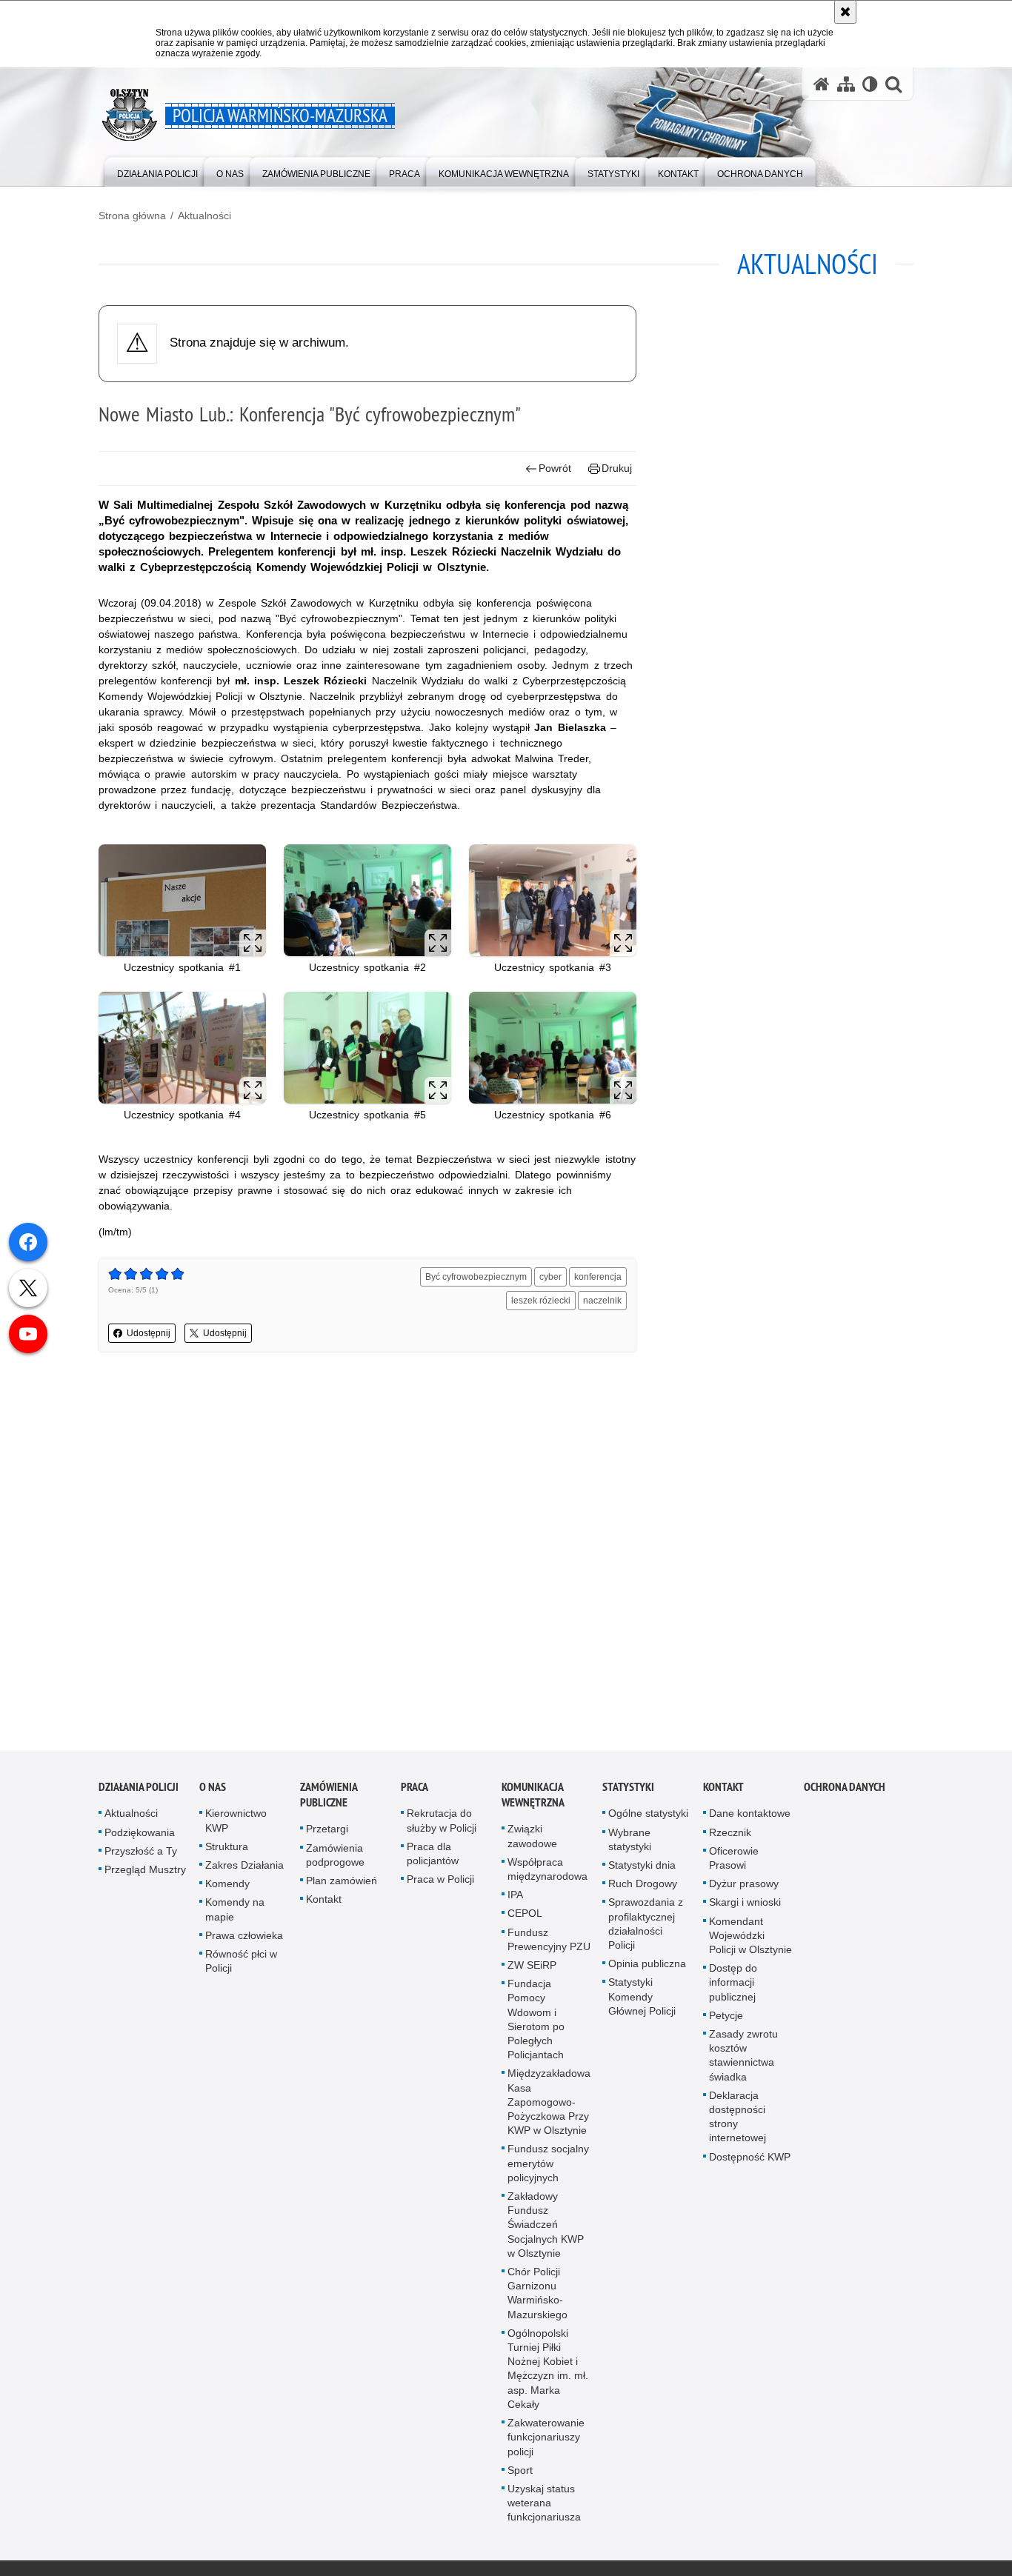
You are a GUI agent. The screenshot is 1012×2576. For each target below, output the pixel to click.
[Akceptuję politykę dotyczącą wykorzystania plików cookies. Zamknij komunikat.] (845, 12)
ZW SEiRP (532, 1968)
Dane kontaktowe (750, 1817)
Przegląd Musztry (145, 1872)
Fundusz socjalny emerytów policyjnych (548, 2166)
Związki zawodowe (532, 1839)
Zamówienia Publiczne (329, 1798)
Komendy (227, 1887)
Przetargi (327, 1832)
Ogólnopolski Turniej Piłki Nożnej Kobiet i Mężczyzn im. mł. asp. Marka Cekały (548, 2372)
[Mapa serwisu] (846, 84)
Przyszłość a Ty (141, 1854)
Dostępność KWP (750, 2160)
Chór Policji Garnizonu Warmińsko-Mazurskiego (537, 2296)
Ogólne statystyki (648, 1817)
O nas (213, 1791)
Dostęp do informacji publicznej (733, 1986)
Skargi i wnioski (745, 1906)
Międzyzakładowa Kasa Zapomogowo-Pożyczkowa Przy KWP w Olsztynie (549, 2105)
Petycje (726, 2018)
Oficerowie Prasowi (734, 1861)
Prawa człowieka (244, 1938)
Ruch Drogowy (643, 1887)
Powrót (555, 468)
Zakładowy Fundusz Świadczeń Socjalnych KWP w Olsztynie (546, 2228)
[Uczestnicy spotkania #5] (367, 1048)
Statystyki (628, 1791)
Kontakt (324, 1903)
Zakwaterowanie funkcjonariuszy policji (546, 2440)
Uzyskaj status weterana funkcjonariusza (544, 2506)
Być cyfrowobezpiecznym (476, 1277)
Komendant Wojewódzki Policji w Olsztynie (750, 1938)
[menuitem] (157, 171)
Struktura (227, 1849)
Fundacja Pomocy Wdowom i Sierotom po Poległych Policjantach (536, 2023)
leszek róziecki (541, 1301)
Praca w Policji (440, 1883)
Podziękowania (140, 1835)
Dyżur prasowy (744, 1887)
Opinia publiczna (647, 1967)
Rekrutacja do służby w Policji (442, 1824)
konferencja (598, 1277)
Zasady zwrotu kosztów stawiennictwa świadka (743, 2058)
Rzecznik (730, 1835)
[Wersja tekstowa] (870, 84)
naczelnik (602, 1301)
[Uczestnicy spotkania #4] (182, 1048)
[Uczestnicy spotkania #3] (553, 900)
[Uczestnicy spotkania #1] (182, 900)
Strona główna (132, 216)
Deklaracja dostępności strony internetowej (738, 2120)
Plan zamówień (342, 1883)
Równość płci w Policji (241, 1964)
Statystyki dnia (642, 1868)
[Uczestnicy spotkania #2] (367, 900)
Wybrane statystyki (630, 1842)
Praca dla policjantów (433, 1856)
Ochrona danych (845, 1791)
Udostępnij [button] (149, 1333)
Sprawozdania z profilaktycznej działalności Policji (646, 1927)
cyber (550, 1277)
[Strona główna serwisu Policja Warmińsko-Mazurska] (822, 84)
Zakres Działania (244, 1868)
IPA (515, 1898)
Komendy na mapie (235, 1913)
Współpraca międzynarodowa (547, 1872)
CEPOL (525, 1917)
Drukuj (617, 468)
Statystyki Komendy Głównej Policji (642, 2000)
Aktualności (204, 216)
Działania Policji (139, 1791)
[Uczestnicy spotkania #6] (553, 1048)
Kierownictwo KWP (236, 1824)
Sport (520, 2473)
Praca (415, 1791)
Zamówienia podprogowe (335, 1858)
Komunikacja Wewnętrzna (533, 1798)
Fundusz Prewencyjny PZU (549, 1942)
